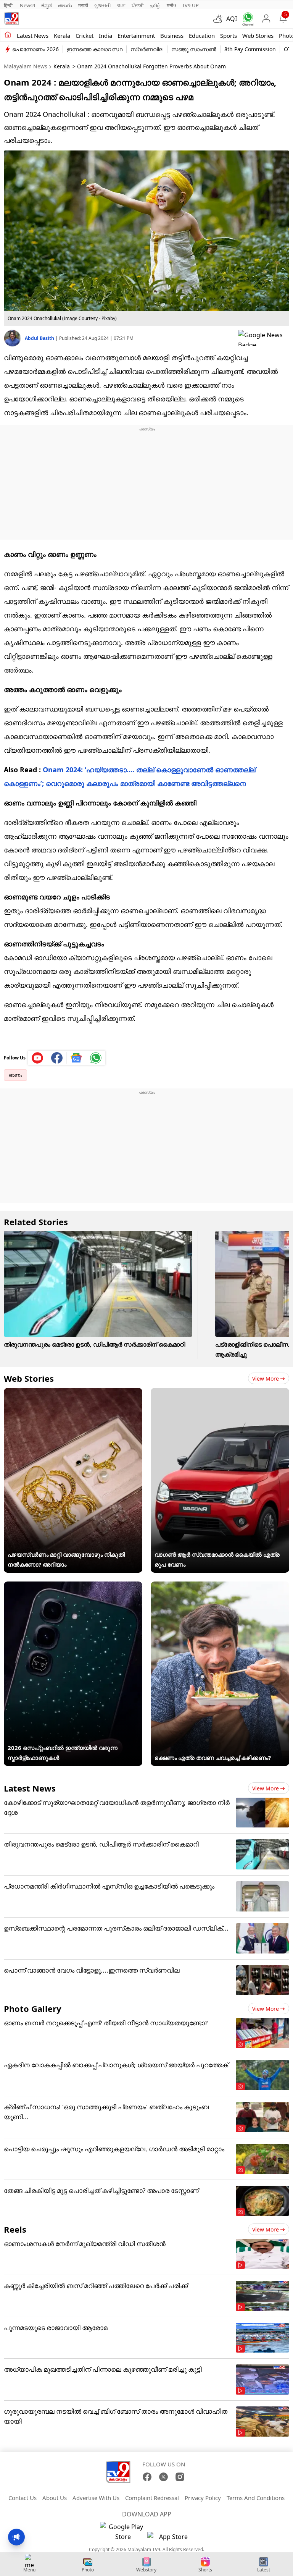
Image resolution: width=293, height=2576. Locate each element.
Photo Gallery (33, 2008)
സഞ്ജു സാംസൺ (194, 49)
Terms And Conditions (256, 2498)
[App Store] (170, 2539)
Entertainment (136, 36)
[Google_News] (76, 1058)
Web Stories (258, 36)
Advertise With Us (96, 2498)
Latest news (33, 36)
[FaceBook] (147, 2477)
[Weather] (220, 19)
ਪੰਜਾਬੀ (138, 5)
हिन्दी (9, 5)
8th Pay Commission (250, 49)
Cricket (85, 36)
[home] (8, 35)
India (105, 36)
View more (266, 1379)
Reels (15, 2229)
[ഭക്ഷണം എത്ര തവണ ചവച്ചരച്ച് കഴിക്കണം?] (220, 1586)
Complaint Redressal (152, 2498)
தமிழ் (155, 5)
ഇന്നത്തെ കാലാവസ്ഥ (95, 49)
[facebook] (57, 1058)
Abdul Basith (40, 338)
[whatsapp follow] (96, 1058)
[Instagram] (180, 2477)
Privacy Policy (203, 2498)
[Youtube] (38, 1058)
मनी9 (171, 5)
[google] (264, 338)
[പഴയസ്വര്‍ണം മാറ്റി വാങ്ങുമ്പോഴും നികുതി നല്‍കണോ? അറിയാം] (73, 1393)
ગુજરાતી (103, 5)
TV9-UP (190, 5)
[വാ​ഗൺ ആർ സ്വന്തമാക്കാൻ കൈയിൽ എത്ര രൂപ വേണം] (220, 1393)
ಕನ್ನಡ (47, 5)
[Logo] (11, 19)
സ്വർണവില (147, 49)
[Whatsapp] (246, 19)
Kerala (62, 36)
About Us (55, 2498)
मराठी (83, 5)
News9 (27, 5)
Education (202, 36)
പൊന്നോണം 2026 (35, 49)
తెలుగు (65, 5)
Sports (229, 36)
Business (172, 36)
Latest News (30, 1788)
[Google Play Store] (123, 2532)
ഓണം (15, 1075)
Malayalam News (26, 66)
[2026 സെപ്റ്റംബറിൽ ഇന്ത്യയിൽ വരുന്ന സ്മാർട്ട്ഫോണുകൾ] (73, 1586)
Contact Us (23, 2498)
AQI (232, 19)
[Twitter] (163, 2477)
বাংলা (121, 5)
